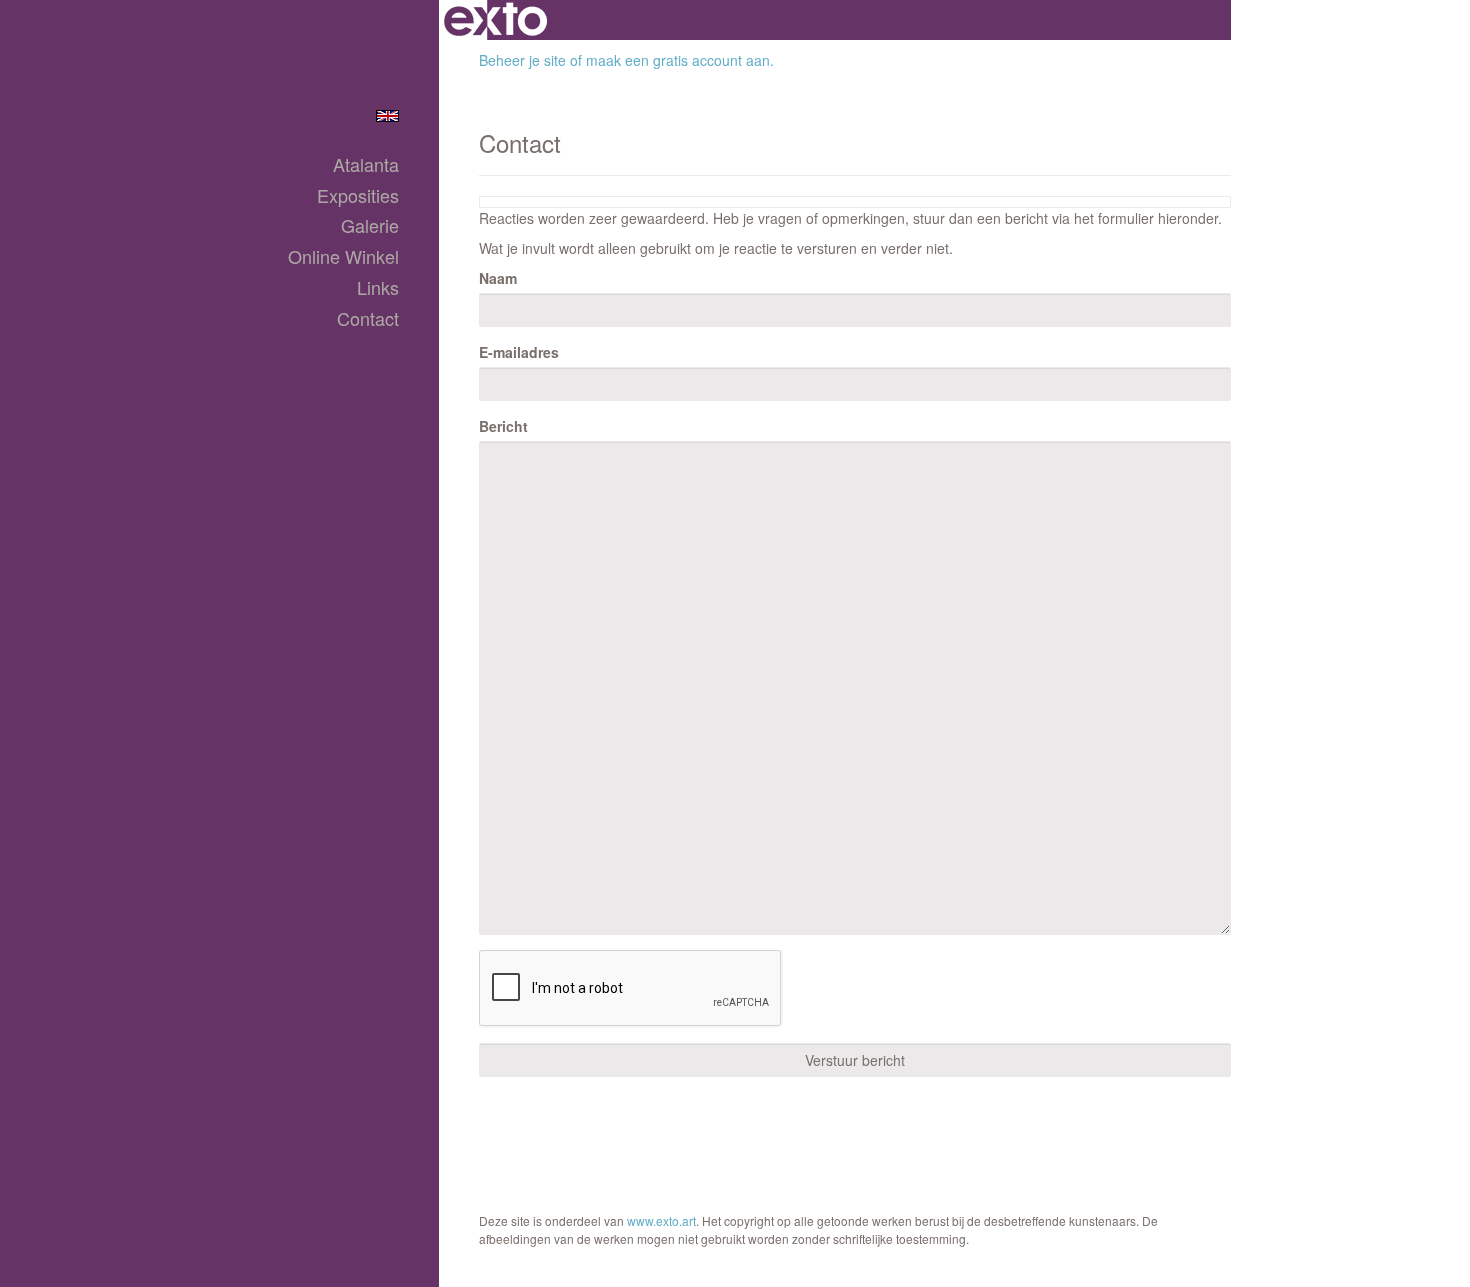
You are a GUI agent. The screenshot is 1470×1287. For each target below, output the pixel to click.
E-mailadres (519, 352)
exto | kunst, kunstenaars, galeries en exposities (495, 20)
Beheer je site (522, 60)
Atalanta (366, 164)
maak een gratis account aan (678, 60)
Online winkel (343, 256)
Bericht (503, 426)
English (387, 116)
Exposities (358, 195)
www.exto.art (661, 1220)
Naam (498, 278)
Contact (368, 318)
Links (378, 287)
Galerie (370, 225)
